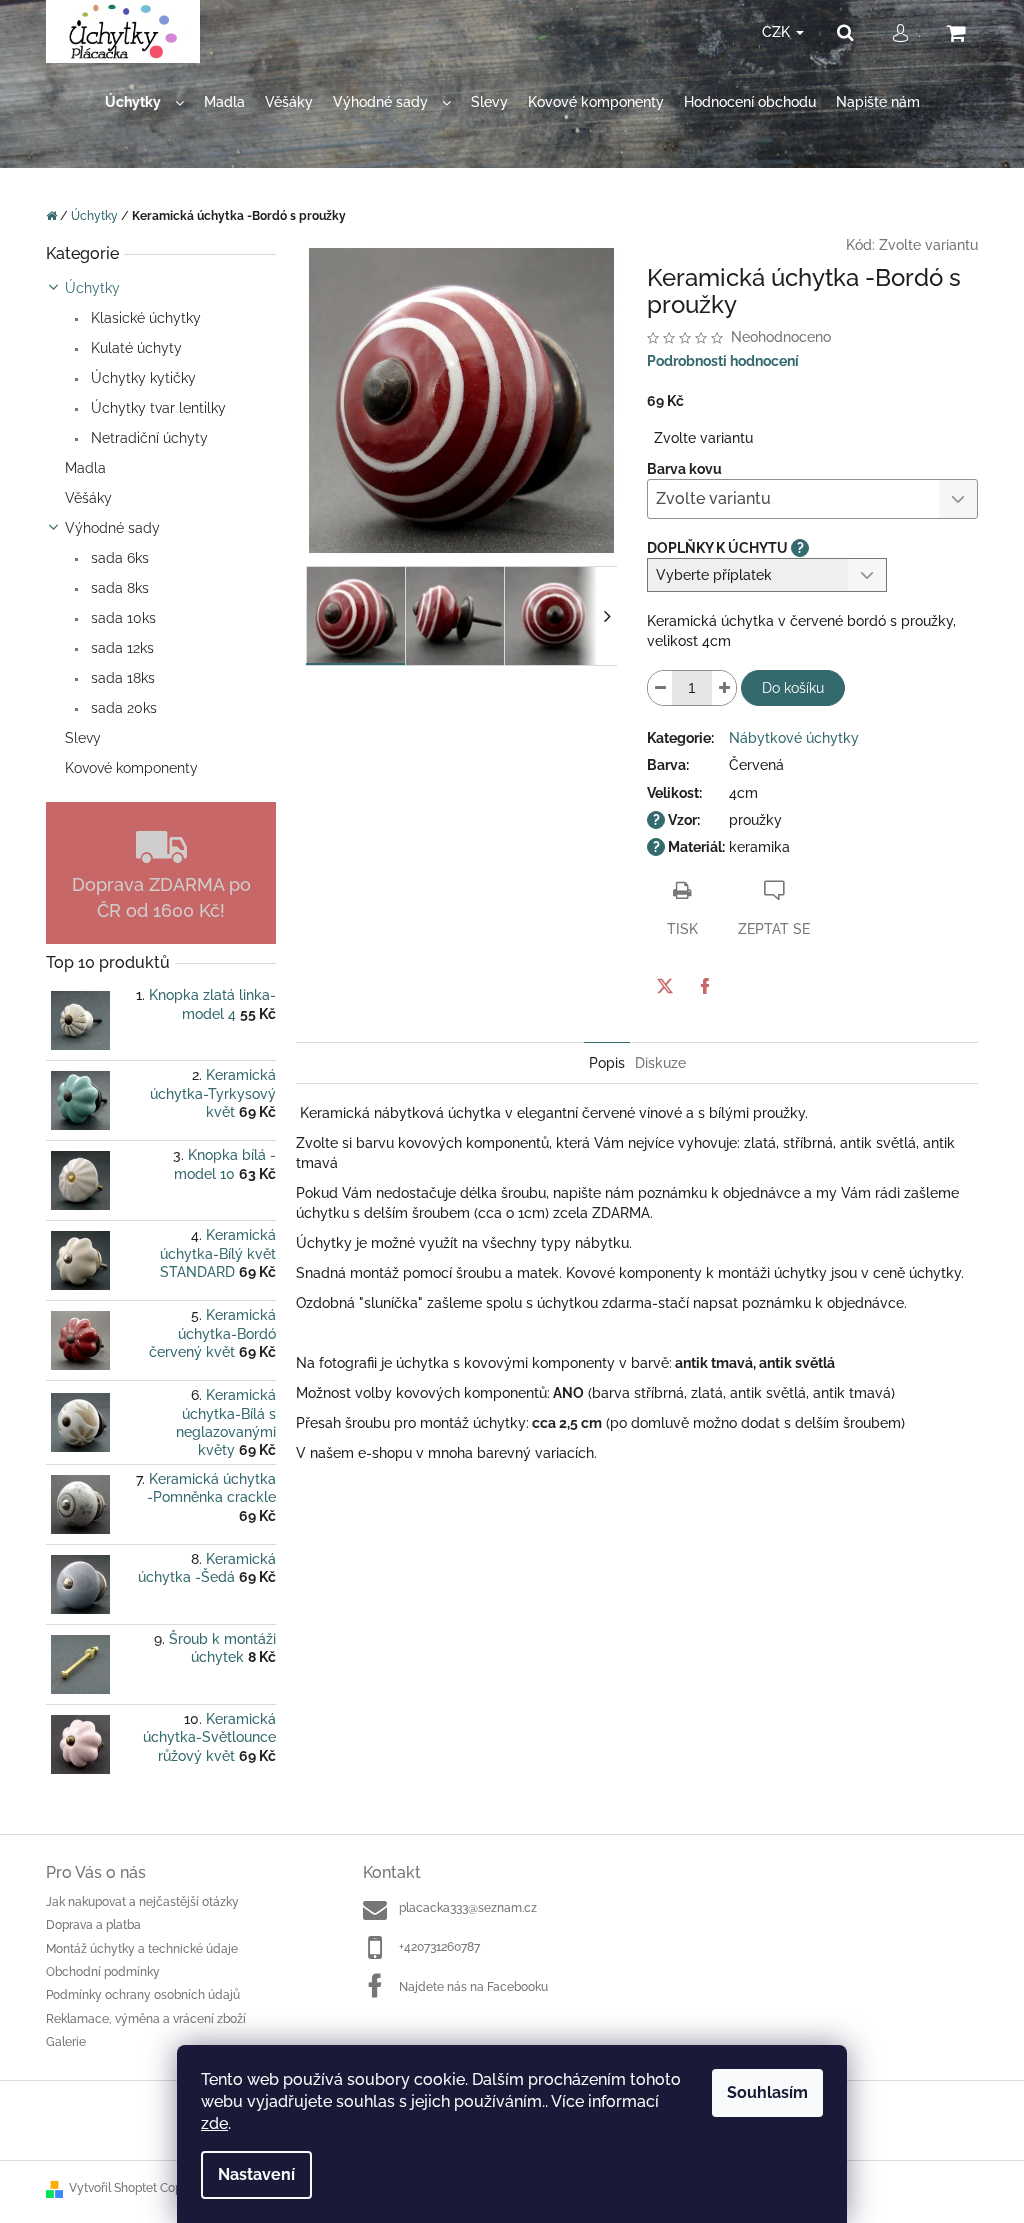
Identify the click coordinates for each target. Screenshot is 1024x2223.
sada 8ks (118, 588)
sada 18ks (121, 678)
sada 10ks (121, 618)
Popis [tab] (607, 1063)
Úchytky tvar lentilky (156, 408)
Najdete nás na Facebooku (473, 1987)
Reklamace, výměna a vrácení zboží (146, 2019)
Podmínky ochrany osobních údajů (143, 1995)
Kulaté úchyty (134, 348)
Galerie (66, 2042)
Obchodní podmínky (103, 1972)
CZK (778, 32)
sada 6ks (118, 558)
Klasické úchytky (144, 318)
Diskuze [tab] (660, 1063)
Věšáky (88, 498)
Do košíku (793, 688)
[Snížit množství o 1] (660, 688)
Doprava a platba (93, 1925)
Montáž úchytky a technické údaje (142, 1949)
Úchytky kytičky (141, 378)
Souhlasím (767, 2092)
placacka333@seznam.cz (468, 1908)
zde (214, 2123)
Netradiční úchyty (147, 438)
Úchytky (92, 288)
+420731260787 (439, 1947)
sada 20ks (122, 708)
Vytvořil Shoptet (113, 2188)
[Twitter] (665, 986)
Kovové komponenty (131, 768)
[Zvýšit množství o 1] (724, 688)
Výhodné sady (112, 528)
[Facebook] (705, 986)
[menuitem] (144, 102)
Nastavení (256, 2174)
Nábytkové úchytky (794, 738)
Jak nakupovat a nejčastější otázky (142, 1902)
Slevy (83, 738)
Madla (85, 468)
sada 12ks (120, 648)
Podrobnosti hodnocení (723, 361)
